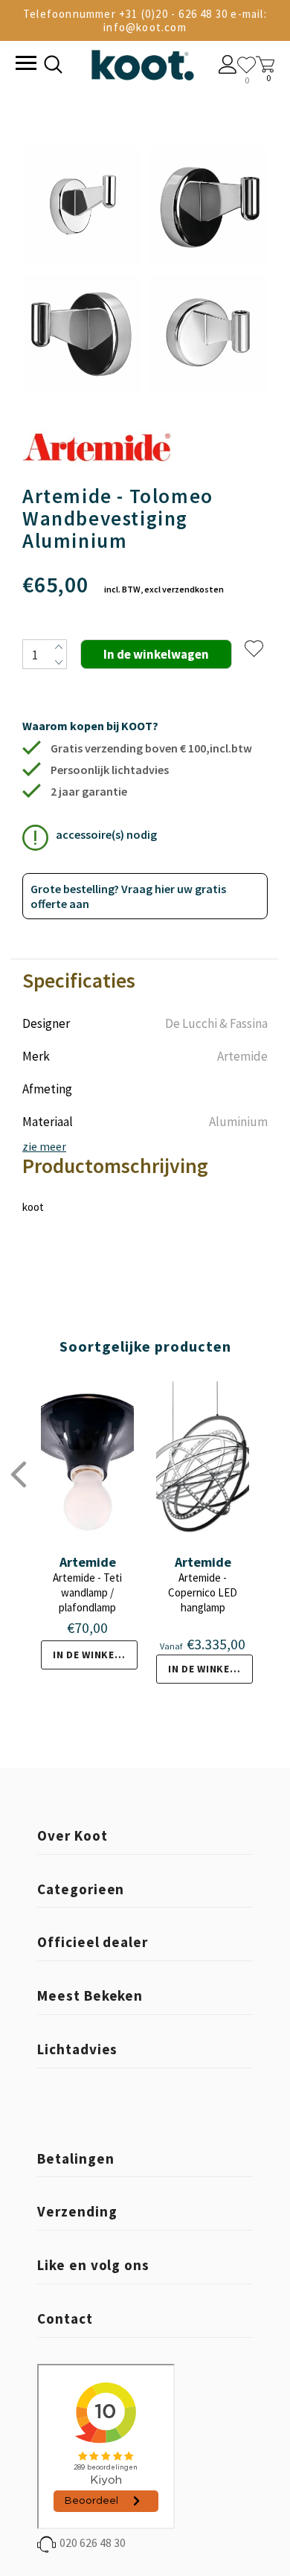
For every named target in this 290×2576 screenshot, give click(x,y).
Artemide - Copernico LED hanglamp (203, 1592)
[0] (246, 65)
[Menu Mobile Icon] (25, 65)
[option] (82, 271)
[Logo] (142, 62)
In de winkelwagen (95, 1655)
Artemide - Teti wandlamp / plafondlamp (87, 1592)
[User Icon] (228, 66)
